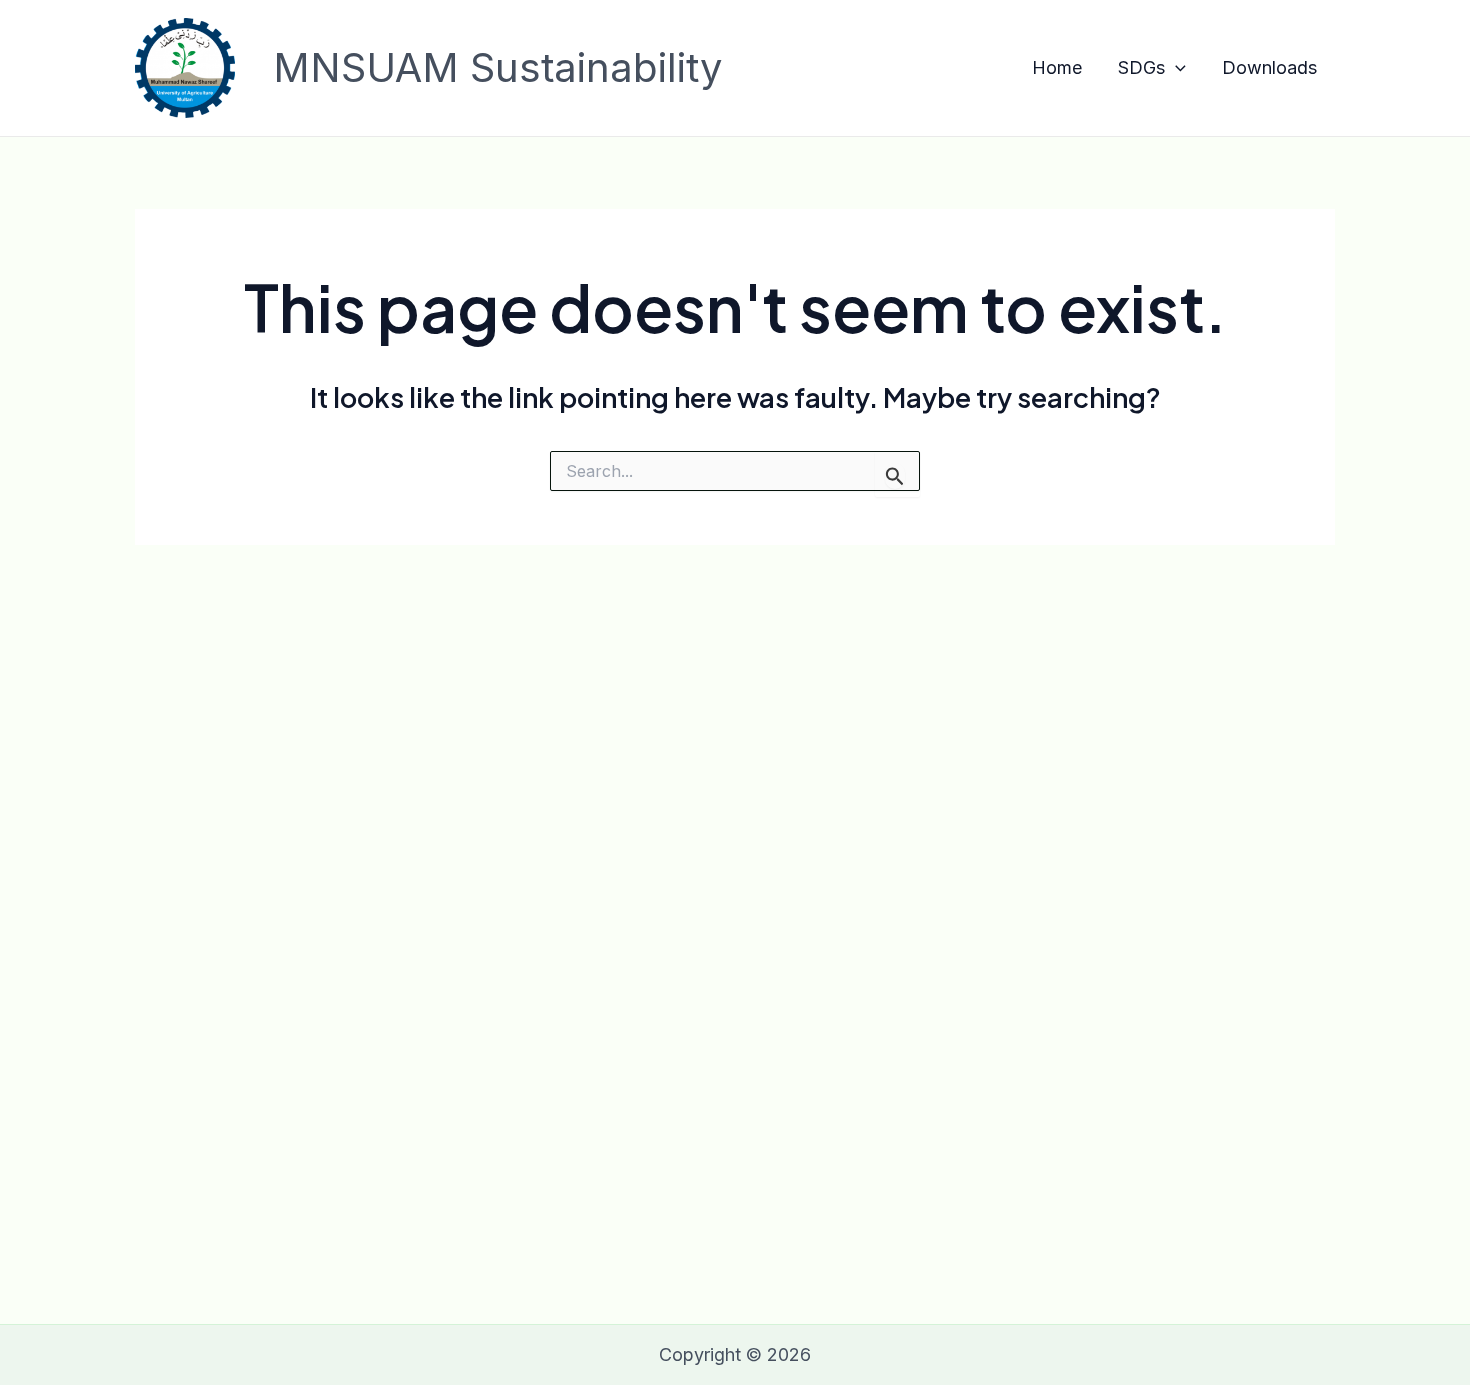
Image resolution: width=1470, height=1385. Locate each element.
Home (1057, 67)
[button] (1175, 68)
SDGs (1141, 67)
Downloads (1269, 67)
